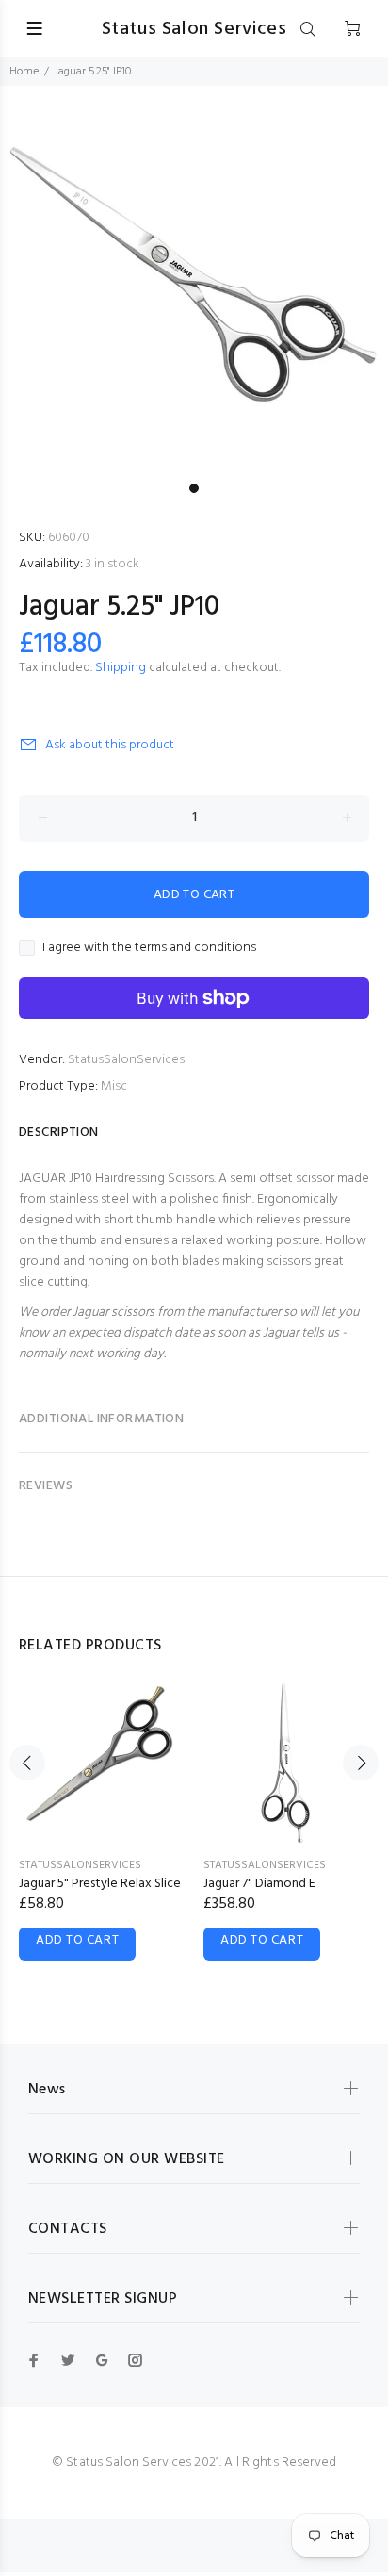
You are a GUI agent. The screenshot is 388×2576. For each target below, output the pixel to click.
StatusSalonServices (126, 1060)
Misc (114, 1086)
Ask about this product (110, 745)
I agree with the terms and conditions (149, 948)
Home (24, 72)
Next (361, 1763)
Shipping (121, 668)
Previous (27, 1763)
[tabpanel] (194, 280)
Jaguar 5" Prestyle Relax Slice (100, 1884)
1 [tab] (194, 488)
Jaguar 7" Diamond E (259, 1884)
